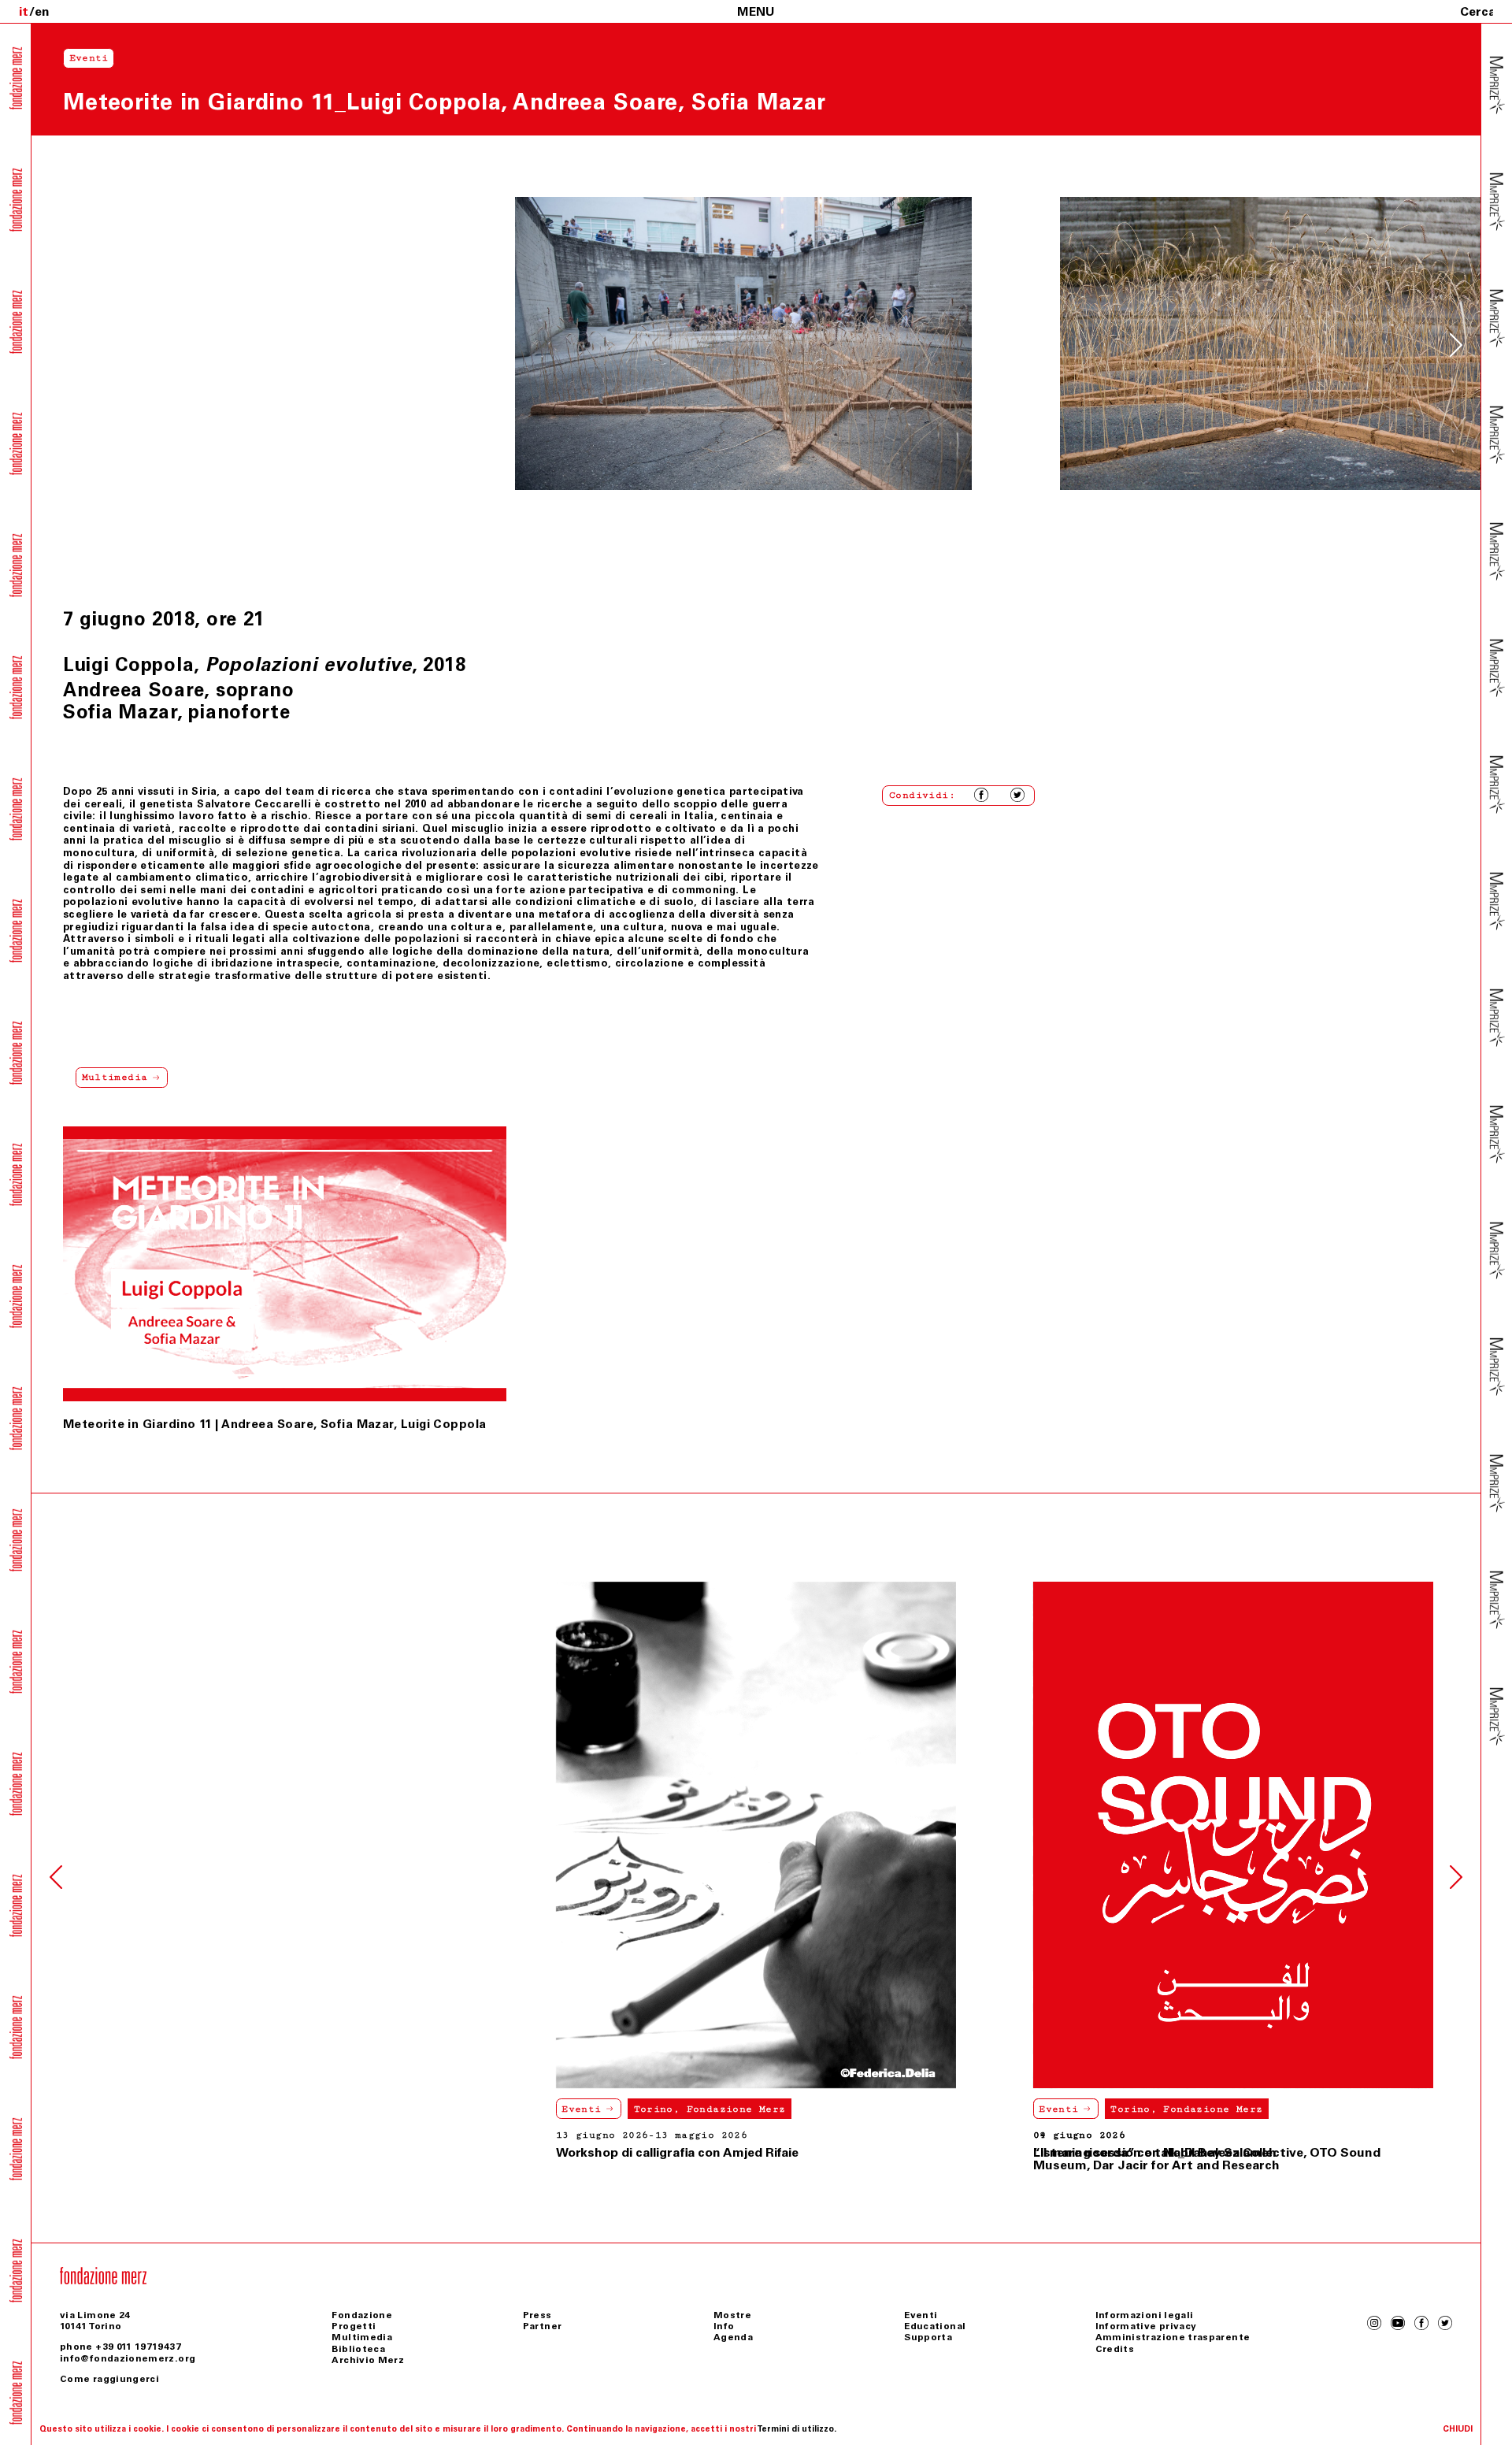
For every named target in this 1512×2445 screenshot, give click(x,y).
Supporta (928, 2337)
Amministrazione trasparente (1173, 2337)
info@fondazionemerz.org (128, 2358)
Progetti (354, 2326)
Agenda (733, 2337)
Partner (543, 2326)
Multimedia (362, 2337)
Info (724, 2326)
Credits (1115, 2349)
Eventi (105, 2109)
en (42, 11)
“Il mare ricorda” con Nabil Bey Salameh (678, 2152)
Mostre (732, 2315)
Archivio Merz (368, 2360)
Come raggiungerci (109, 2379)
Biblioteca (358, 2349)
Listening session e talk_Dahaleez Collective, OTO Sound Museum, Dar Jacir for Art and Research (1207, 2159)
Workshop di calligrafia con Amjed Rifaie (200, 2152)
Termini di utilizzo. (797, 2429)
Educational (935, 2326)
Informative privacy (1146, 2326)
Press (537, 2315)
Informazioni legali (1145, 2315)
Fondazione (362, 2315)
